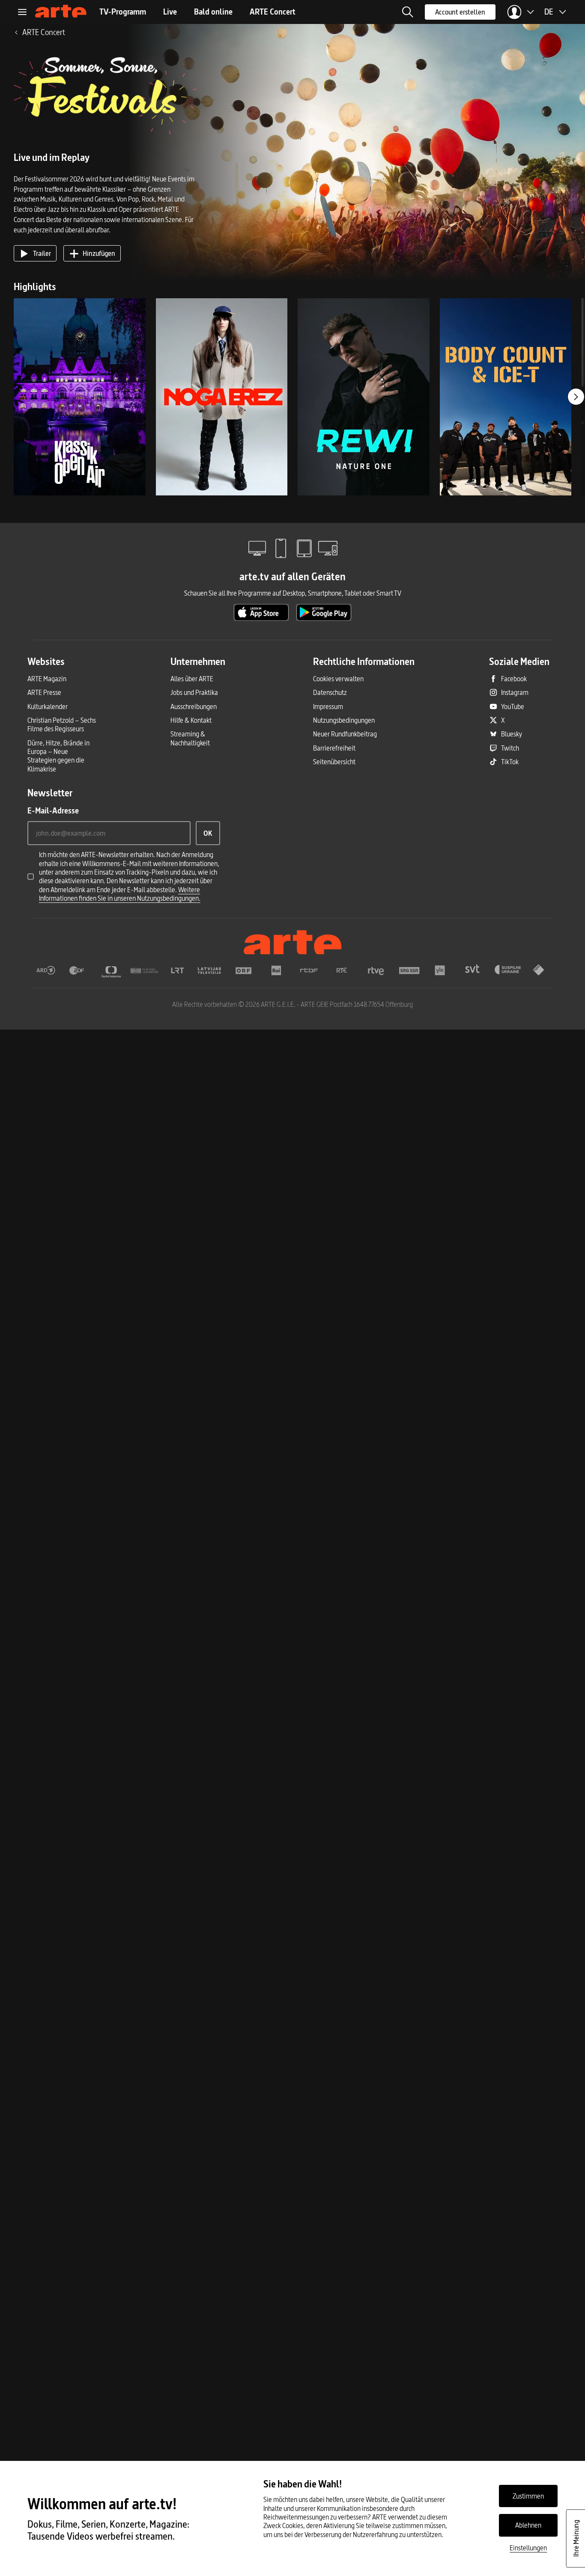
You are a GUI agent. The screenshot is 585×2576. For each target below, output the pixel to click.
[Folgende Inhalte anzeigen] (576, 397)
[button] (408, 12)
